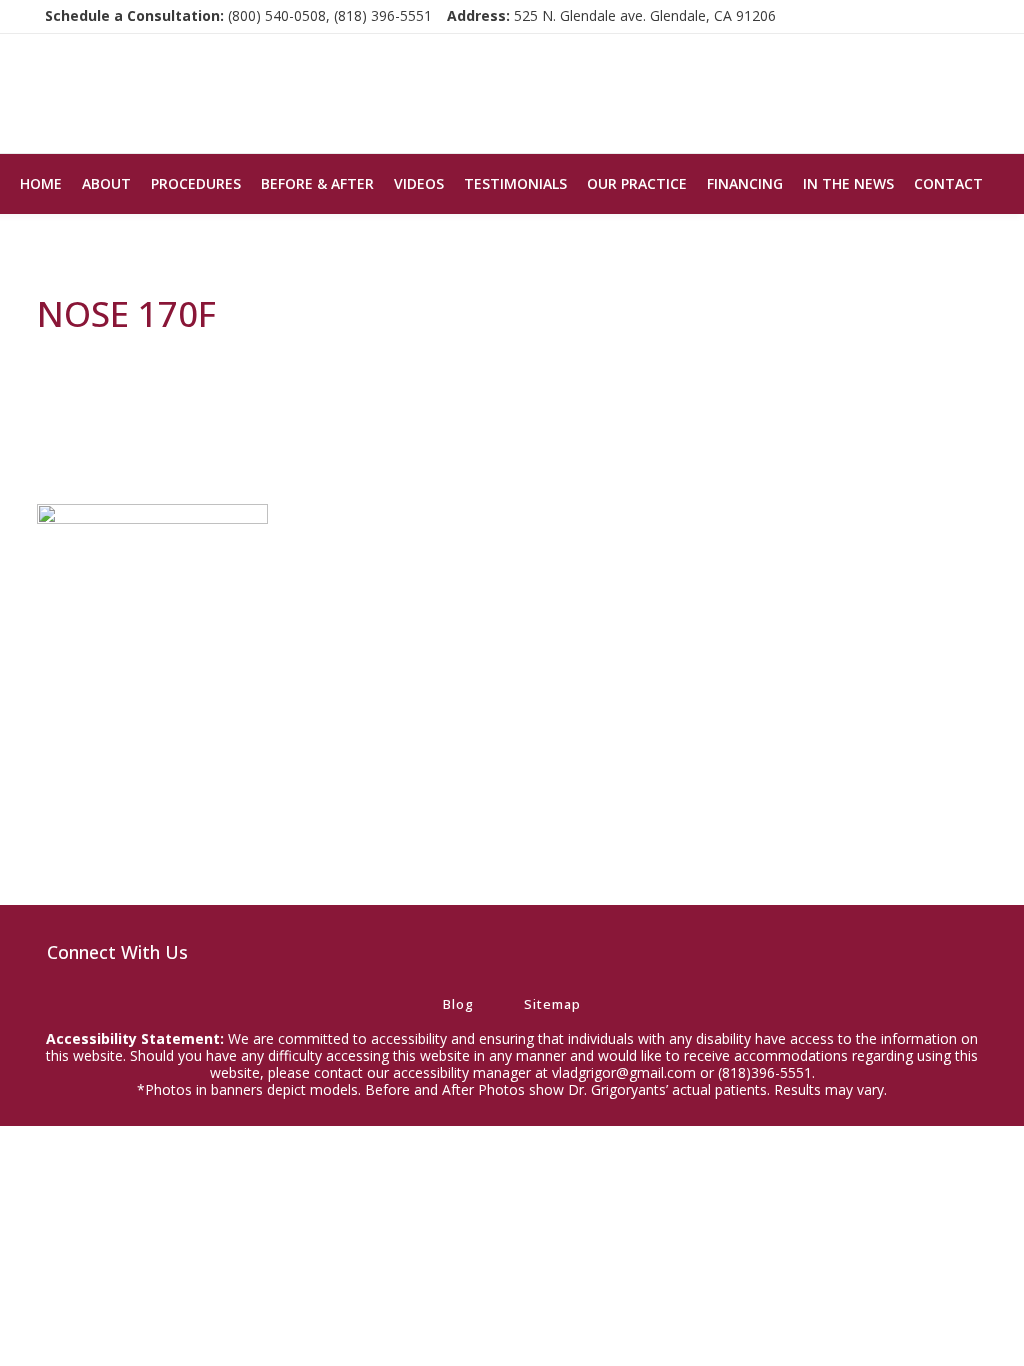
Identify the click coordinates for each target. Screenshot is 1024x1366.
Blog (458, 1004)
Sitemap (552, 1004)
